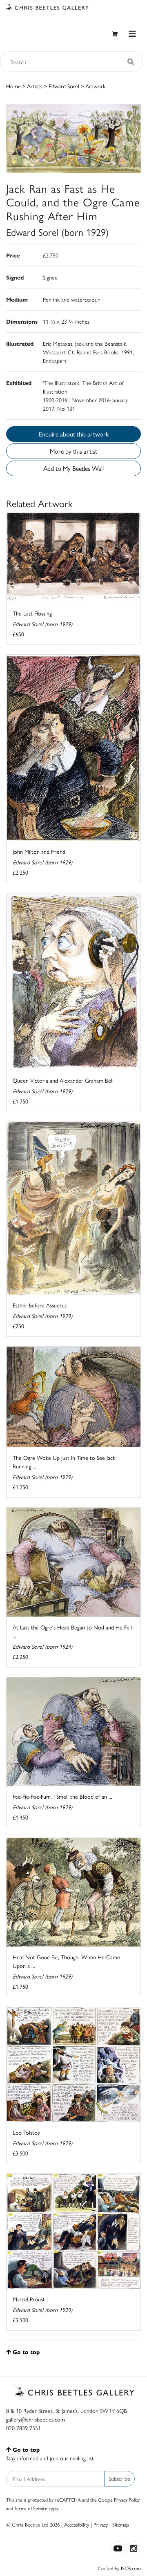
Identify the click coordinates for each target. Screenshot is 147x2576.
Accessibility (77, 2524)
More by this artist (73, 451)
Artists (35, 86)
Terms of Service (31, 2508)
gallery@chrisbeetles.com (36, 2419)
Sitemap (121, 2524)
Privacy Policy (127, 2500)
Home (13, 86)
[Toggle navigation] (132, 34)
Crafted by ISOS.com (119, 2568)
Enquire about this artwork (74, 434)
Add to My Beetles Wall (73, 468)
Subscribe (119, 2478)
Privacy (101, 2524)
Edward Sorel (64, 86)
